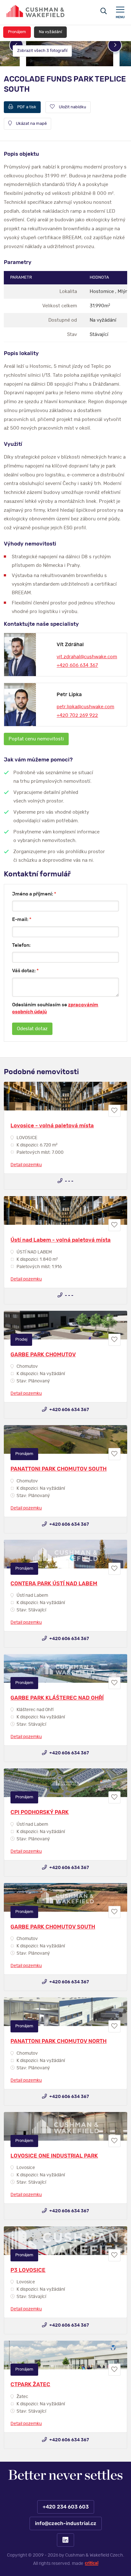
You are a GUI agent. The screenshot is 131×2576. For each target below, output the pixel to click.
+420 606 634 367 (77, 665)
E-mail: (22, 920)
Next (115, 45)
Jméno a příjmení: (34, 894)
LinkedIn (65, 2540)
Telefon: (21, 945)
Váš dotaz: (25, 971)
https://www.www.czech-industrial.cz (36, 11)
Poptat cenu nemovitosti (36, 739)
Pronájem (17, 32)
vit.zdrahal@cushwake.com (87, 657)
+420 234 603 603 (65, 2507)
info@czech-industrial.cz (65, 2523)
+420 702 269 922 (77, 715)
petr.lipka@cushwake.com (85, 707)
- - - (69, 1181)
